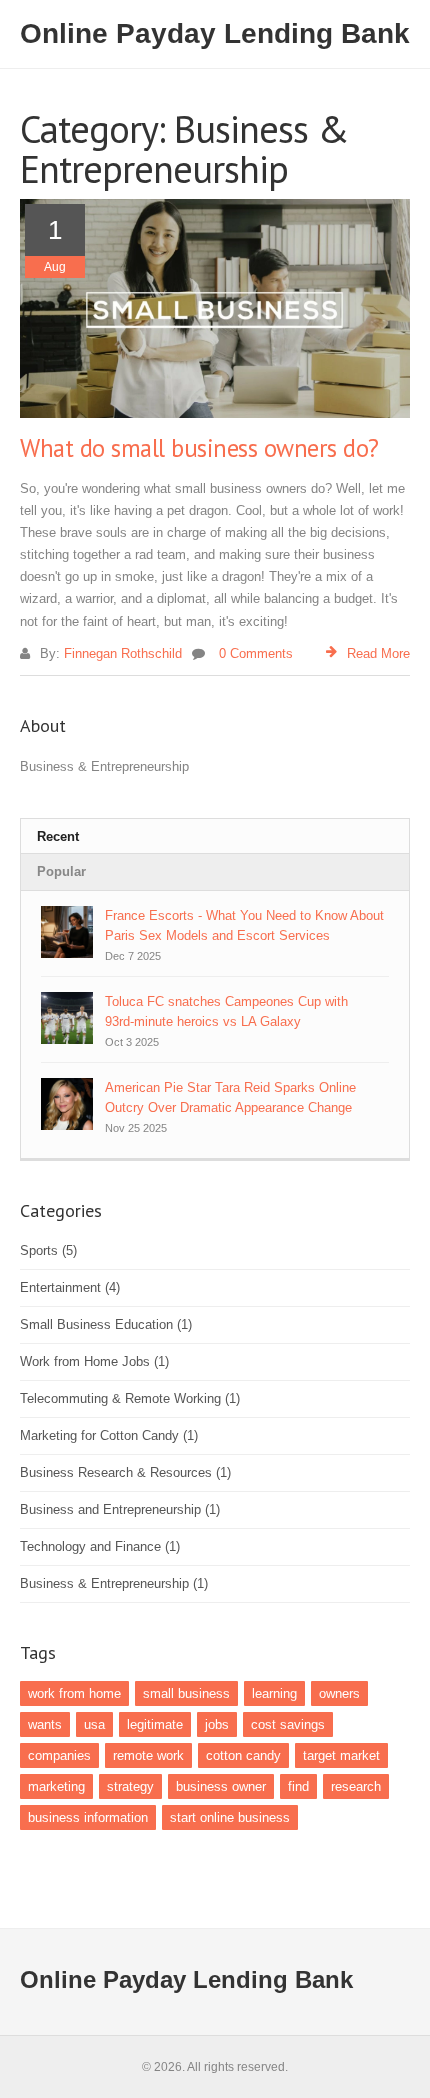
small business (186, 1693)
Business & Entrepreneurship (114, 1583)
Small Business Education (106, 1324)
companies (59, 1755)
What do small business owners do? (199, 448)
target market (341, 1755)
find (298, 1786)
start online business (230, 1817)
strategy (130, 1786)
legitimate (155, 1724)
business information (88, 1817)
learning (274, 1693)
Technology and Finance (100, 1546)
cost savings (288, 1724)
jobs (217, 1724)
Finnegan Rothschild (123, 653)
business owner (221, 1786)
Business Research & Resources (125, 1472)
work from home (74, 1693)
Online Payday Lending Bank (215, 33)
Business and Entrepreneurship (120, 1509)
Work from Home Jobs (94, 1361)
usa (94, 1724)
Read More (378, 653)
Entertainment (70, 1287)
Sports (48, 1250)
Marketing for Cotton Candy (109, 1435)
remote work (148, 1755)
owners (339, 1693)
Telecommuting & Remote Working (130, 1398)
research (356, 1786)
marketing (56, 1786)
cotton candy (243, 1755)
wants (45, 1724)
